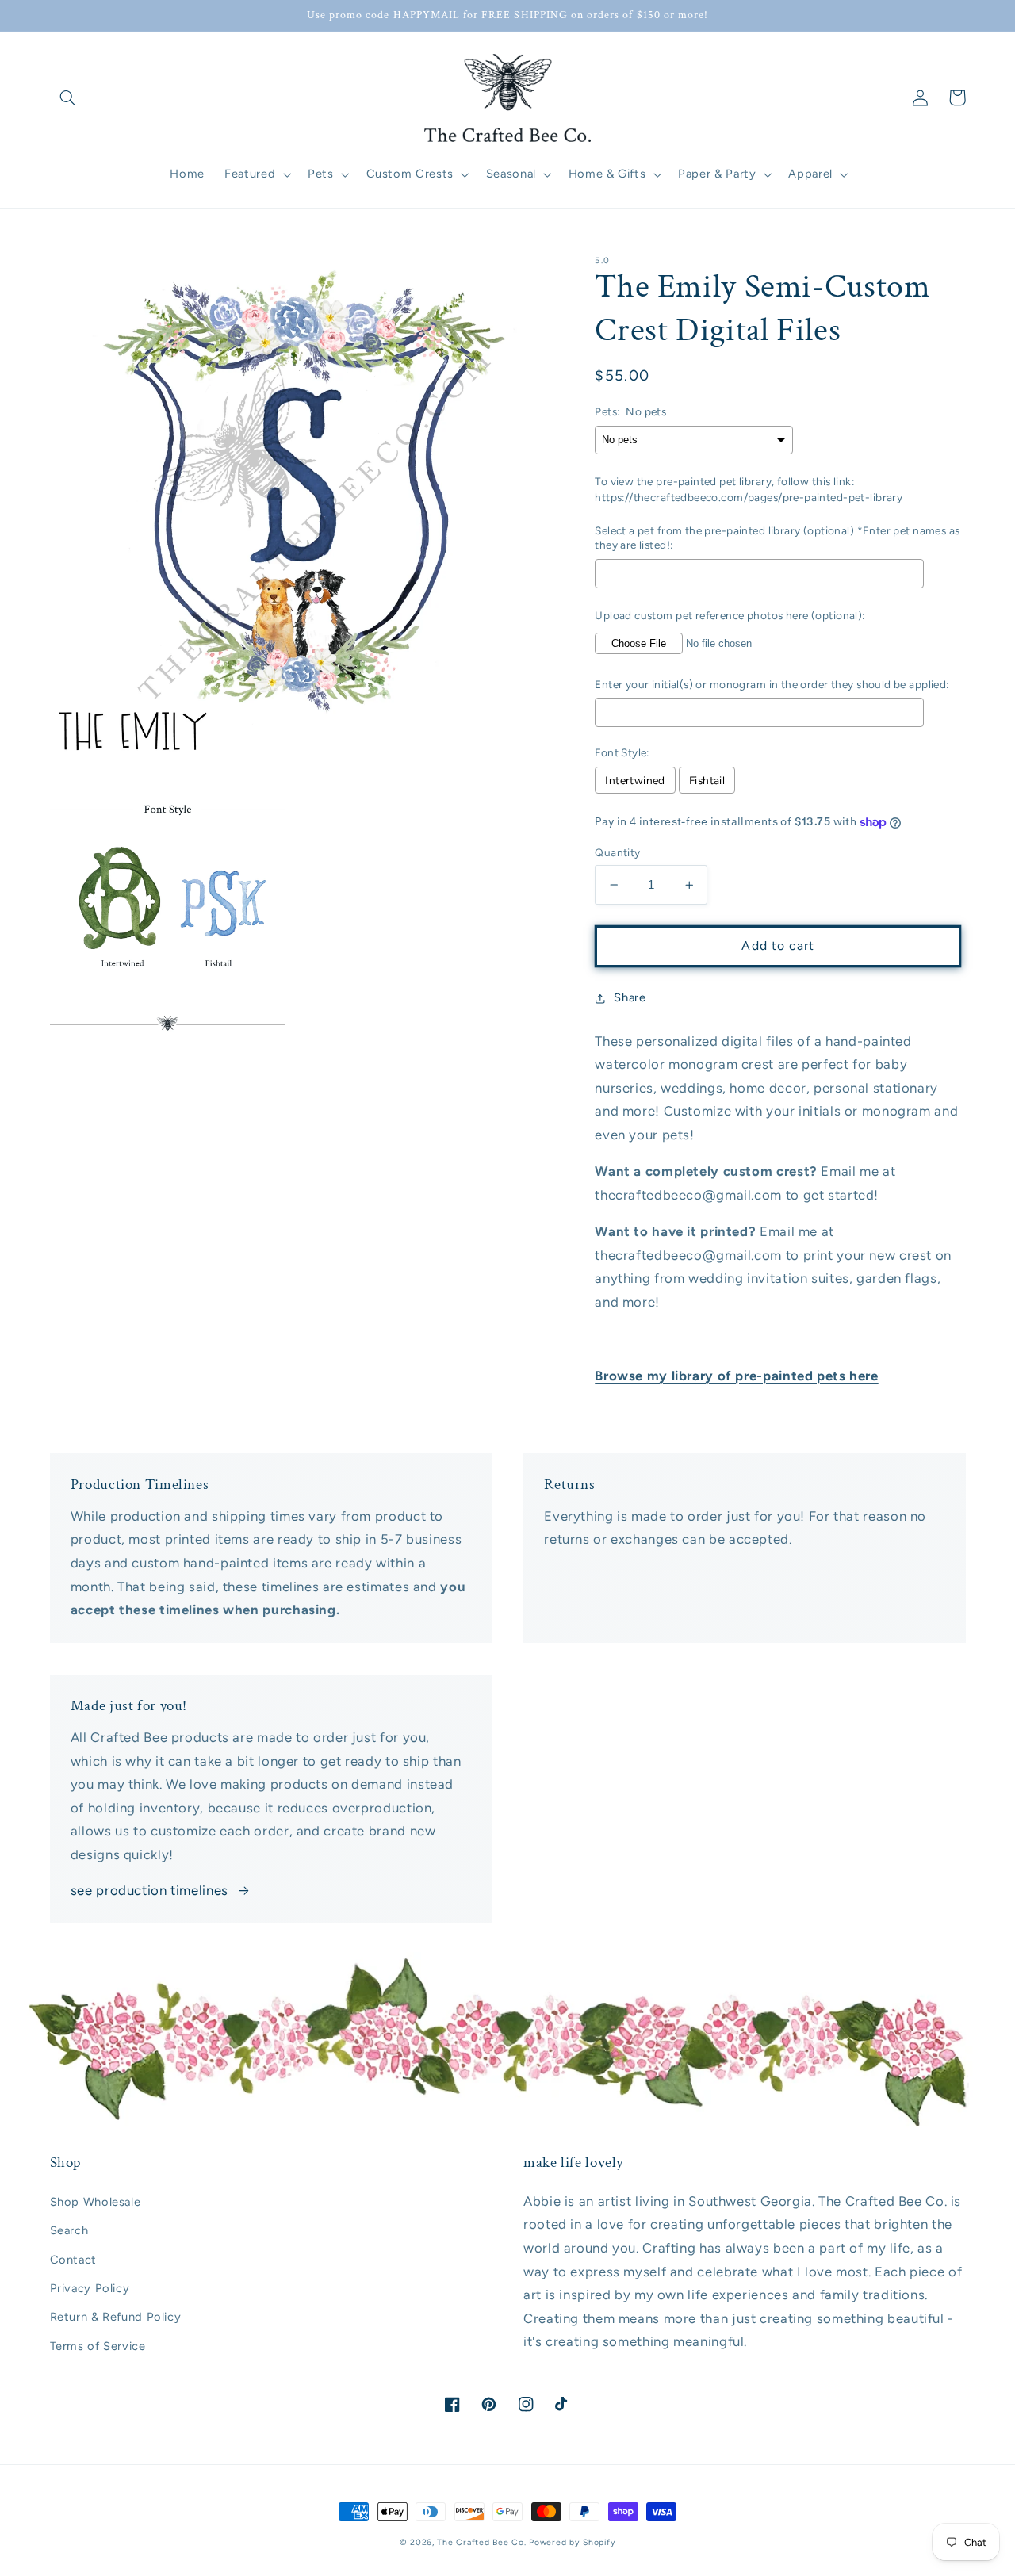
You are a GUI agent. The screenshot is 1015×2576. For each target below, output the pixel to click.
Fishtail (707, 780)
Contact (73, 2260)
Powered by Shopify (572, 2542)
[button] (68, 98)
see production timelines (149, 1890)
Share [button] (630, 997)
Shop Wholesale (96, 2202)
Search (69, 2230)
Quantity (617, 852)
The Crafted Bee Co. (481, 2542)
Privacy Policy (90, 2288)
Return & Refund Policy (116, 2317)
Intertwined (635, 780)
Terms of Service (98, 2346)
